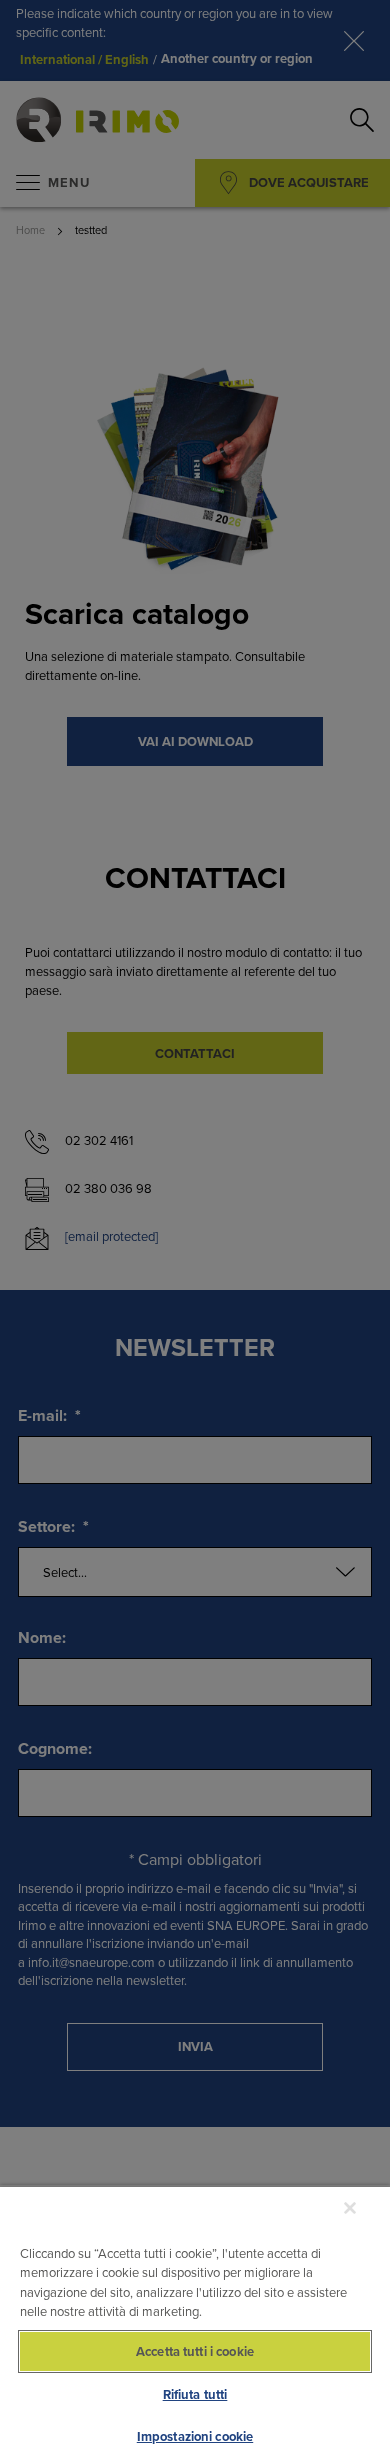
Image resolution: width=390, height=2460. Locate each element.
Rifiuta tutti (195, 2394)
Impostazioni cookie (195, 2436)
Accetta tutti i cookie (195, 2351)
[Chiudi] (350, 2208)
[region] (195, 2322)
